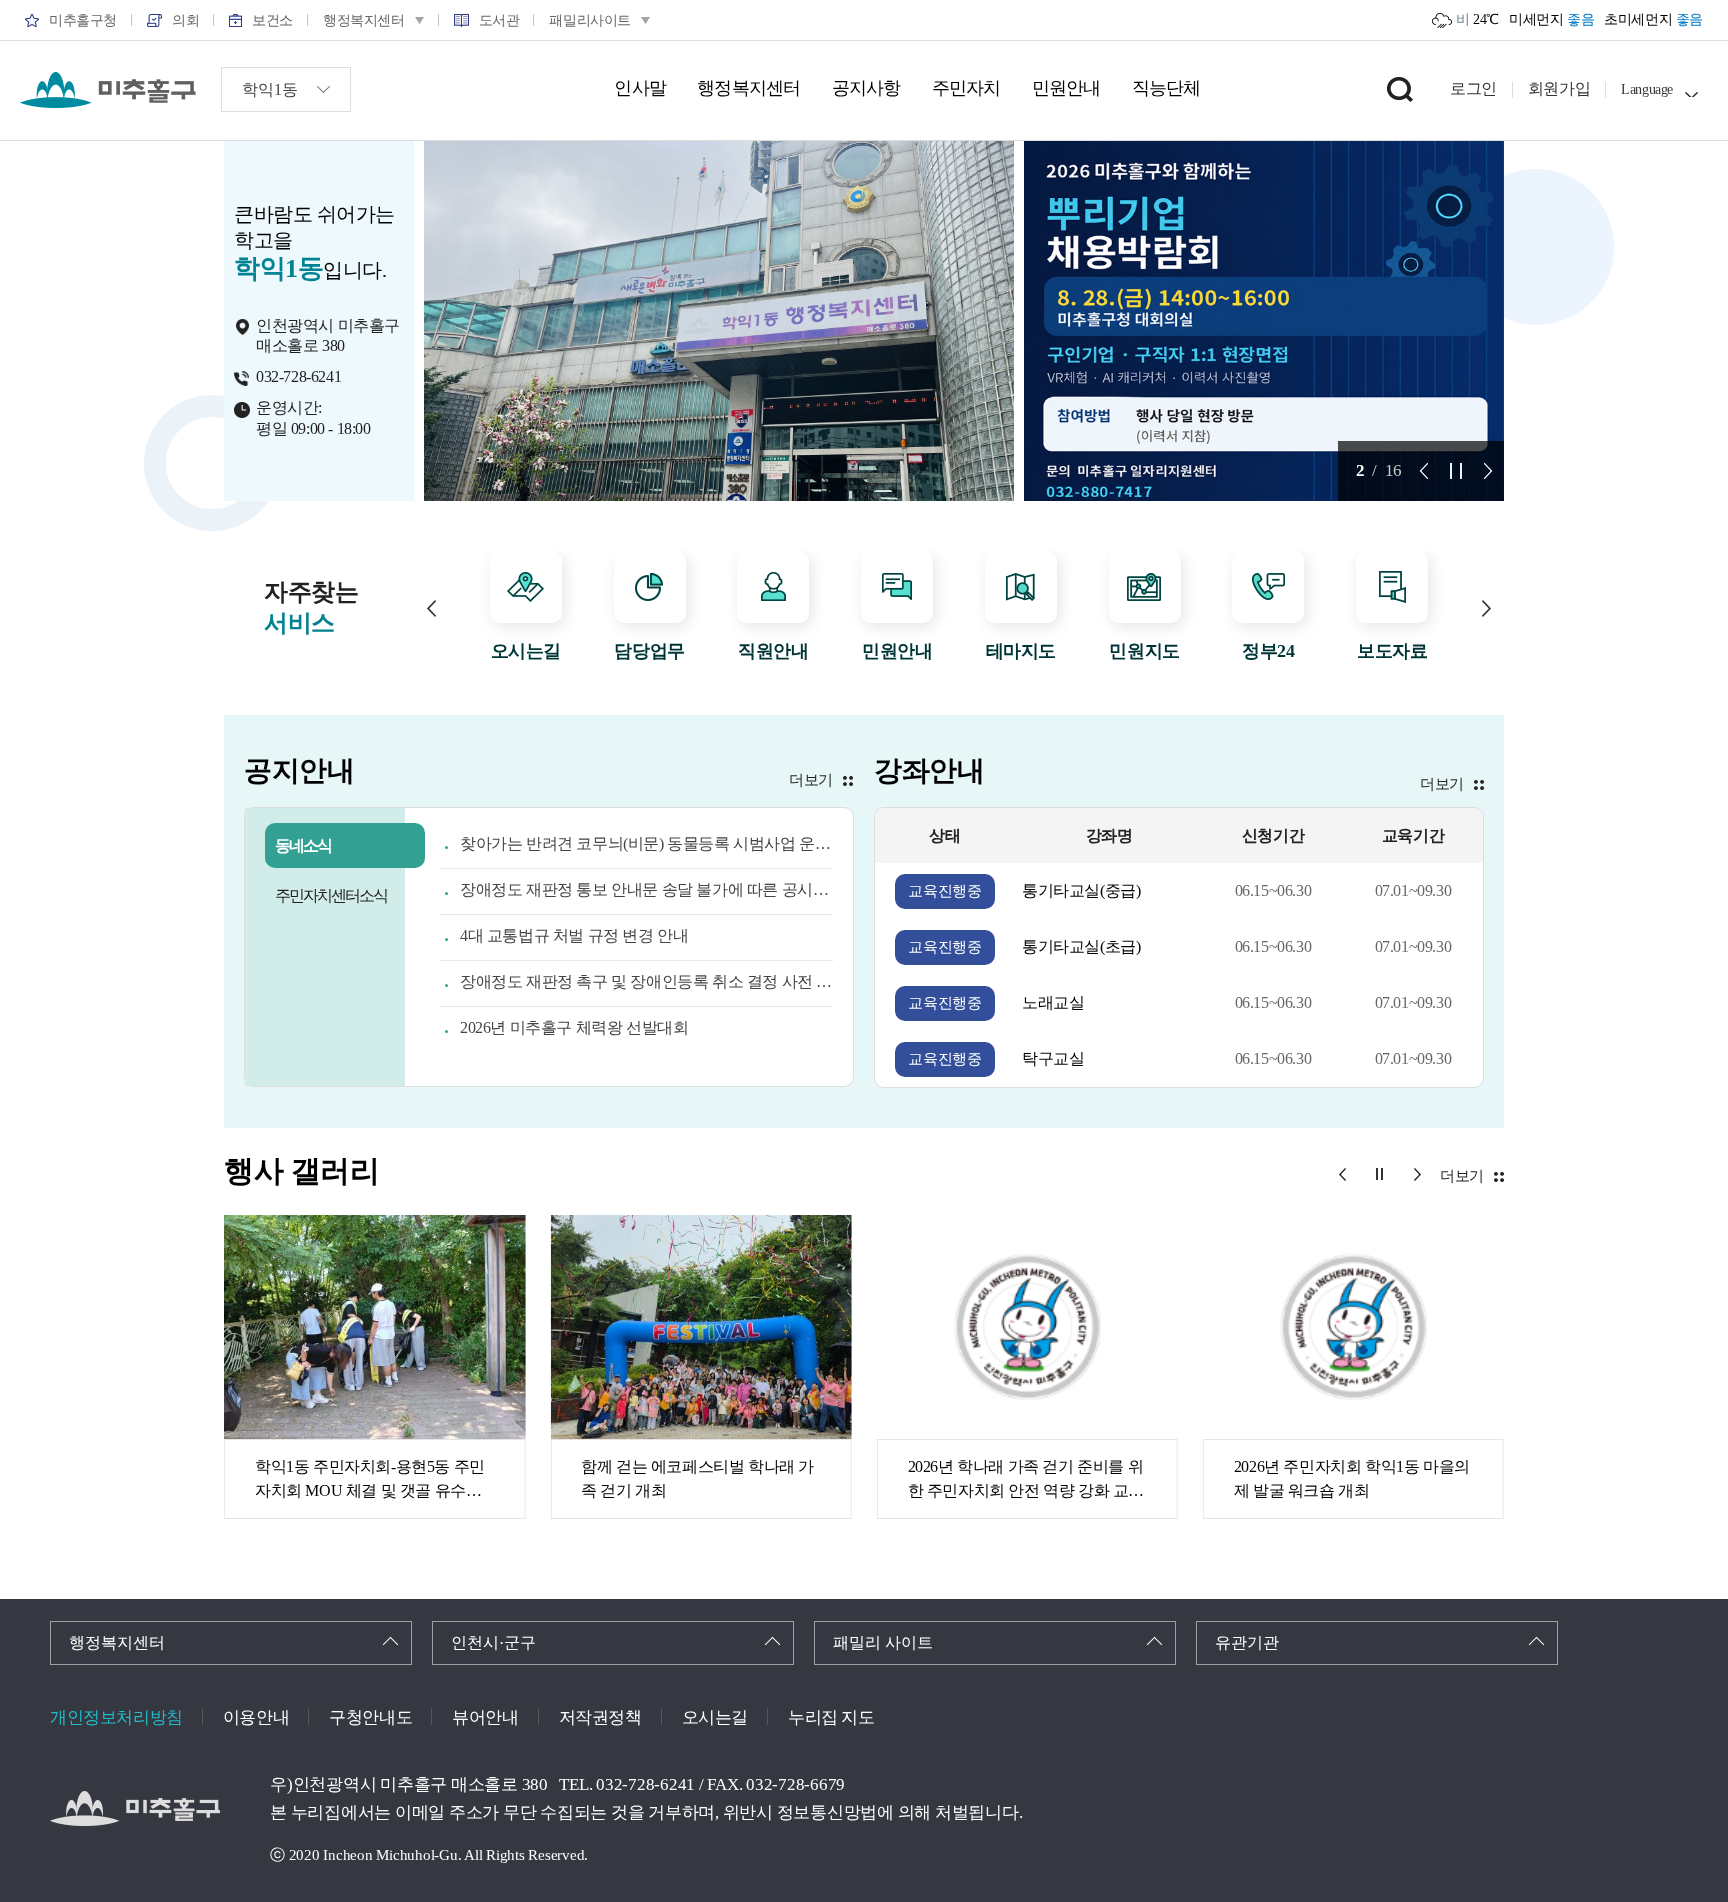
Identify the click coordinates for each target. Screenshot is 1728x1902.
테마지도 (1021, 651)
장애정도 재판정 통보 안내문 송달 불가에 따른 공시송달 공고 (646, 889)
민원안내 (897, 651)
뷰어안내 (485, 1717)
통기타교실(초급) (1081, 946)
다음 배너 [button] (1488, 471)
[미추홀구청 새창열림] (135, 1808)
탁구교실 (1053, 1058)
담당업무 (649, 651)
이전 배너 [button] (1424, 471)
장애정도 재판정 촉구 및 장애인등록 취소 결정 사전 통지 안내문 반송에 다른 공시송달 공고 (646, 981)
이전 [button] (431, 608)
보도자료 (1392, 651)
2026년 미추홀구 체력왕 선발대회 (574, 1027)
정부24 (1268, 651)
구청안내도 (370, 1717)
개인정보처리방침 (116, 1717)
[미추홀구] (108, 90)
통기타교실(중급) (1081, 890)
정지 (1456, 471)
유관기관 (1247, 1642)
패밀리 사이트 (883, 1642)
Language (1647, 89)
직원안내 (773, 651)
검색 (1400, 89)
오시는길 (526, 651)
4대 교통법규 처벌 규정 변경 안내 (574, 935)
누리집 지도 (831, 1717)
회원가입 (1559, 88)
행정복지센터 (117, 1642)
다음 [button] (1486, 608)
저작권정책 (600, 1717)
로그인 (1473, 88)
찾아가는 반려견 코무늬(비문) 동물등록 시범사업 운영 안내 (646, 843)
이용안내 (256, 1717)
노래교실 (1053, 1002)
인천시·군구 (493, 1642)
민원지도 (1144, 651)
